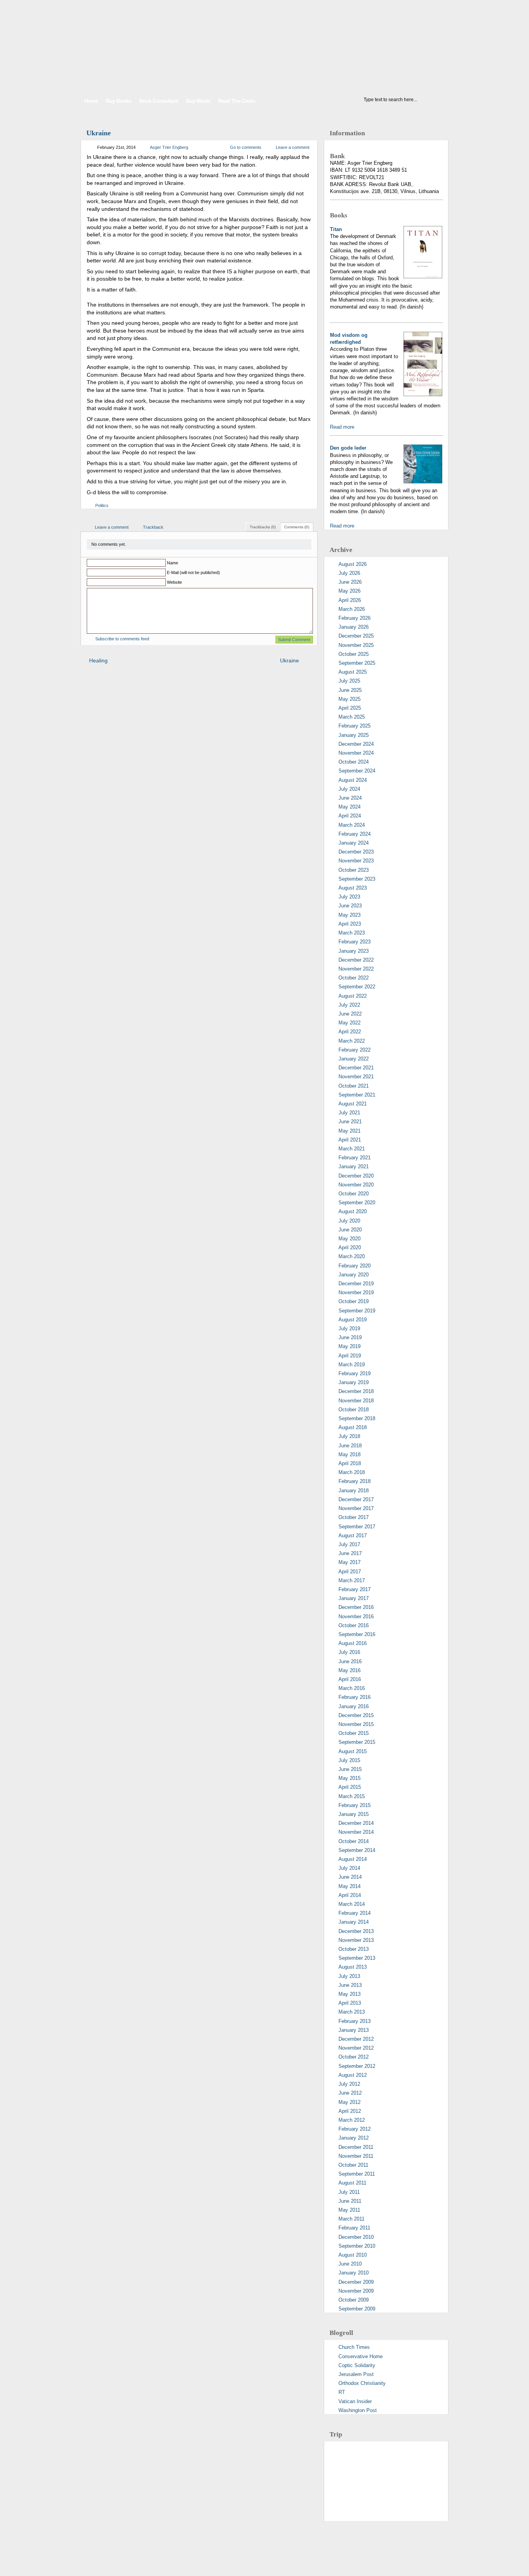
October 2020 (354, 1194)
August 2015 (353, 1751)
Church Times (354, 2347)
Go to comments (246, 147)
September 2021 (357, 1095)
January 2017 (354, 1598)
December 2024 (356, 744)
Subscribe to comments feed (122, 639)
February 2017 (355, 1589)
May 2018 (350, 1454)
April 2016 (350, 1679)
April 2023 (350, 924)
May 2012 (350, 2102)
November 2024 (356, 753)
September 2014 (357, 1850)
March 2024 (352, 825)
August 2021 (353, 1104)
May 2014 (350, 1886)
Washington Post (358, 2410)
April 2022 (350, 1032)
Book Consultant (159, 101)
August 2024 (353, 780)
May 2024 (350, 807)
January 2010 (354, 2273)
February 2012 (355, 2129)
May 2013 (350, 1994)
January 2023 (354, 951)
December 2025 (356, 636)
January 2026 (354, 627)
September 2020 (357, 1203)
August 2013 (353, 1967)
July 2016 (349, 1652)
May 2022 (350, 1023)
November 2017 (356, 1508)
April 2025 (350, 708)
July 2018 (349, 1436)
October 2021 (354, 1086)
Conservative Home (361, 2356)
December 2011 (356, 2147)
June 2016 (350, 1661)
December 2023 (356, 852)
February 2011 (354, 2228)
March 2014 (352, 1904)
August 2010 (353, 2255)
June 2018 (350, 1446)
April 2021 (350, 1140)
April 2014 (350, 1895)
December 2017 (356, 1499)
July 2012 (349, 2084)
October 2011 (353, 2165)
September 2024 (357, 771)
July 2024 (349, 789)
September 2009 (357, 2309)
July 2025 (349, 681)
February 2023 (355, 942)
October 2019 (354, 1301)
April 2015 (350, 1787)
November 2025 (356, 645)
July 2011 (349, 2192)
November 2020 (356, 1185)
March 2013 (352, 2012)
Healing (98, 660)
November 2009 (356, 2291)
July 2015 (349, 1760)
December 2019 (356, 1284)
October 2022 (354, 978)
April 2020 (350, 1247)
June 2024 (350, 798)
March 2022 (352, 1041)
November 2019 (356, 1292)
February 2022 (355, 1050)
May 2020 (350, 1239)
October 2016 (354, 1625)
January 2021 (354, 1166)
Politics (102, 505)
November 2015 (356, 1724)
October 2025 (354, 654)
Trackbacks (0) (263, 527)
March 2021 (352, 1149)
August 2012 (353, 2075)
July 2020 (349, 1221)
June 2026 (350, 582)
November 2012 (356, 2048)
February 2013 (355, 2021)
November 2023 (356, 861)
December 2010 (356, 2237)
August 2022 (353, 996)
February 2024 (355, 834)
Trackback (153, 527)
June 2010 (350, 2264)
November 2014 (356, 1832)
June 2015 (350, 1769)
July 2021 (349, 1113)
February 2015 (355, 1805)
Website (174, 582)
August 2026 (353, 564)
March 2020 (352, 1256)
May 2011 (349, 2210)
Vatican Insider (355, 2401)
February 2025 (355, 726)
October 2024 (354, 762)
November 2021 (356, 1077)
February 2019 (355, 1373)
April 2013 (350, 2003)
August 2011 (352, 2183)
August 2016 (353, 1643)
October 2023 (354, 870)
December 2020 (356, 1176)
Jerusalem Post (356, 2374)
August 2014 (353, 1859)
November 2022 (356, 969)
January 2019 (354, 1382)
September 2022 (357, 987)
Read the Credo (237, 101)
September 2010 (357, 2246)
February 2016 (355, 1697)
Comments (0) (297, 527)
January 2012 (354, 2138)
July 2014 (349, 1868)
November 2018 (356, 1401)
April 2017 (350, 1572)
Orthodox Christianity (362, 2383)
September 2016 (357, 1634)
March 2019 (352, 1365)
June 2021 (350, 1122)
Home (91, 101)
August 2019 (353, 1320)
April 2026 (350, 600)
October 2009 (354, 2300)
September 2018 (357, 1418)
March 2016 (352, 1688)
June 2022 (350, 1014)
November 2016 (356, 1616)
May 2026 (350, 591)
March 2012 (352, 2120)
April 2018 (350, 1463)
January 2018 (354, 1491)
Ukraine (99, 133)
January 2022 (354, 1059)
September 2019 (357, 1311)
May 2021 (350, 1131)
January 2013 (354, 2030)
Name (173, 563)
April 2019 (350, 1356)
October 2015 (354, 1733)
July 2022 (349, 1005)
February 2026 (355, 618)
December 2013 (356, 1931)
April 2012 (350, 2111)
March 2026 (352, 609)
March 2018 (352, 1472)
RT (342, 2392)
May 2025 (350, 699)
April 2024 (350, 816)
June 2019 (350, 1337)
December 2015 (356, 1715)
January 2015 (354, 1814)
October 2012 (354, 2057)
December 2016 (356, 1607)
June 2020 (350, 1230)
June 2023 (350, 906)
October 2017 (354, 1517)
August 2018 (353, 1427)
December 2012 (356, 2039)
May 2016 (350, 1670)
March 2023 (352, 933)
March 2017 (352, 1580)
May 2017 (350, 1562)
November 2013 (356, 1940)
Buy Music (198, 101)
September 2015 (357, 1742)
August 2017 (353, 1535)
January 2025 (354, 735)
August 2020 (353, 1211)
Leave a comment (293, 147)
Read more (342, 427)
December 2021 (356, 1068)
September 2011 (357, 2174)
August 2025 (353, 672)
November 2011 (356, 2156)
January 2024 (354, 843)
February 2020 (355, 1266)
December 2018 (356, 1391)
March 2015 (352, 1796)
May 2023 (350, 915)
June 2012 (350, 2093)
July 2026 (349, 573)
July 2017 (349, 1544)
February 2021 (355, 1158)
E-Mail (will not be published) (193, 572)
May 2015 (350, 1778)
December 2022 (356, 960)
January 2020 (354, 1275)
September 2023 (357, 879)
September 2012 (357, 2066)
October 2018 (354, 1410)
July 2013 (349, 1976)
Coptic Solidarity (357, 2365)
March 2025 (352, 717)
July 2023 (349, 897)
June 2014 (350, 1877)
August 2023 (353, 888)
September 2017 (357, 1527)
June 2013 (350, 1985)
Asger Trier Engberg (169, 147)
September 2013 (357, 1958)
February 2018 (355, 1481)
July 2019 (349, 1329)
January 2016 (354, 1706)
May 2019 (350, 1346)
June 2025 (350, 690)
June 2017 (350, 1553)
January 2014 (354, 1922)
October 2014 (354, 1841)
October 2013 (354, 1949)
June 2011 (350, 2201)
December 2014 (356, 1823)
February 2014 (355, 1913)
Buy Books (119, 101)
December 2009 (356, 2282)
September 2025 (357, 663)
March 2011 (351, 2219)
